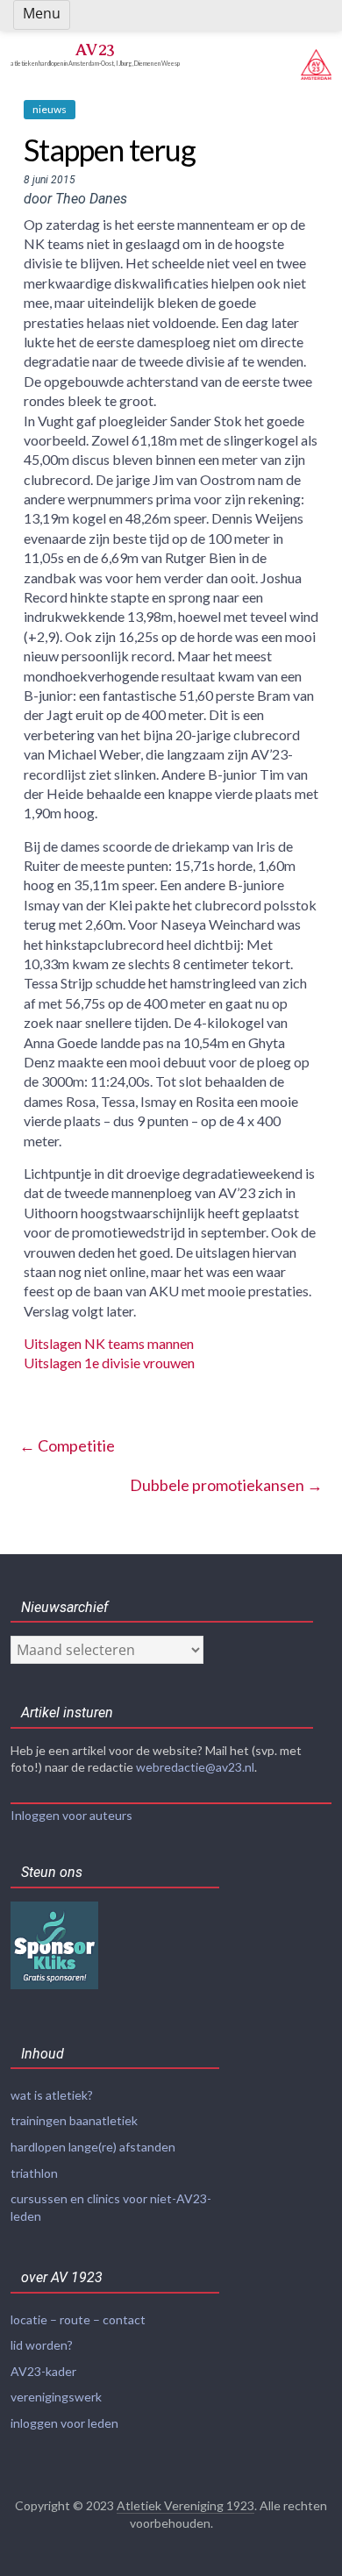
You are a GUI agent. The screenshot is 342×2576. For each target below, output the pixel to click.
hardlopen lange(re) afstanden (93, 2147)
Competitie (67, 1445)
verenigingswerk (56, 2397)
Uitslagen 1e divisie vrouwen (109, 1363)
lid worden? (42, 2345)
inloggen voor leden (64, 2423)
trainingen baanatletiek (74, 2120)
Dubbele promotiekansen (226, 1485)
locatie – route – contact (78, 2319)
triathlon (34, 2173)
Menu (42, 13)
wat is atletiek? (52, 2095)
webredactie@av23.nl (195, 1767)
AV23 (95, 50)
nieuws (50, 109)
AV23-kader (43, 2371)
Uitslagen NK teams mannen (109, 1343)
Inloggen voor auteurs (71, 1815)
